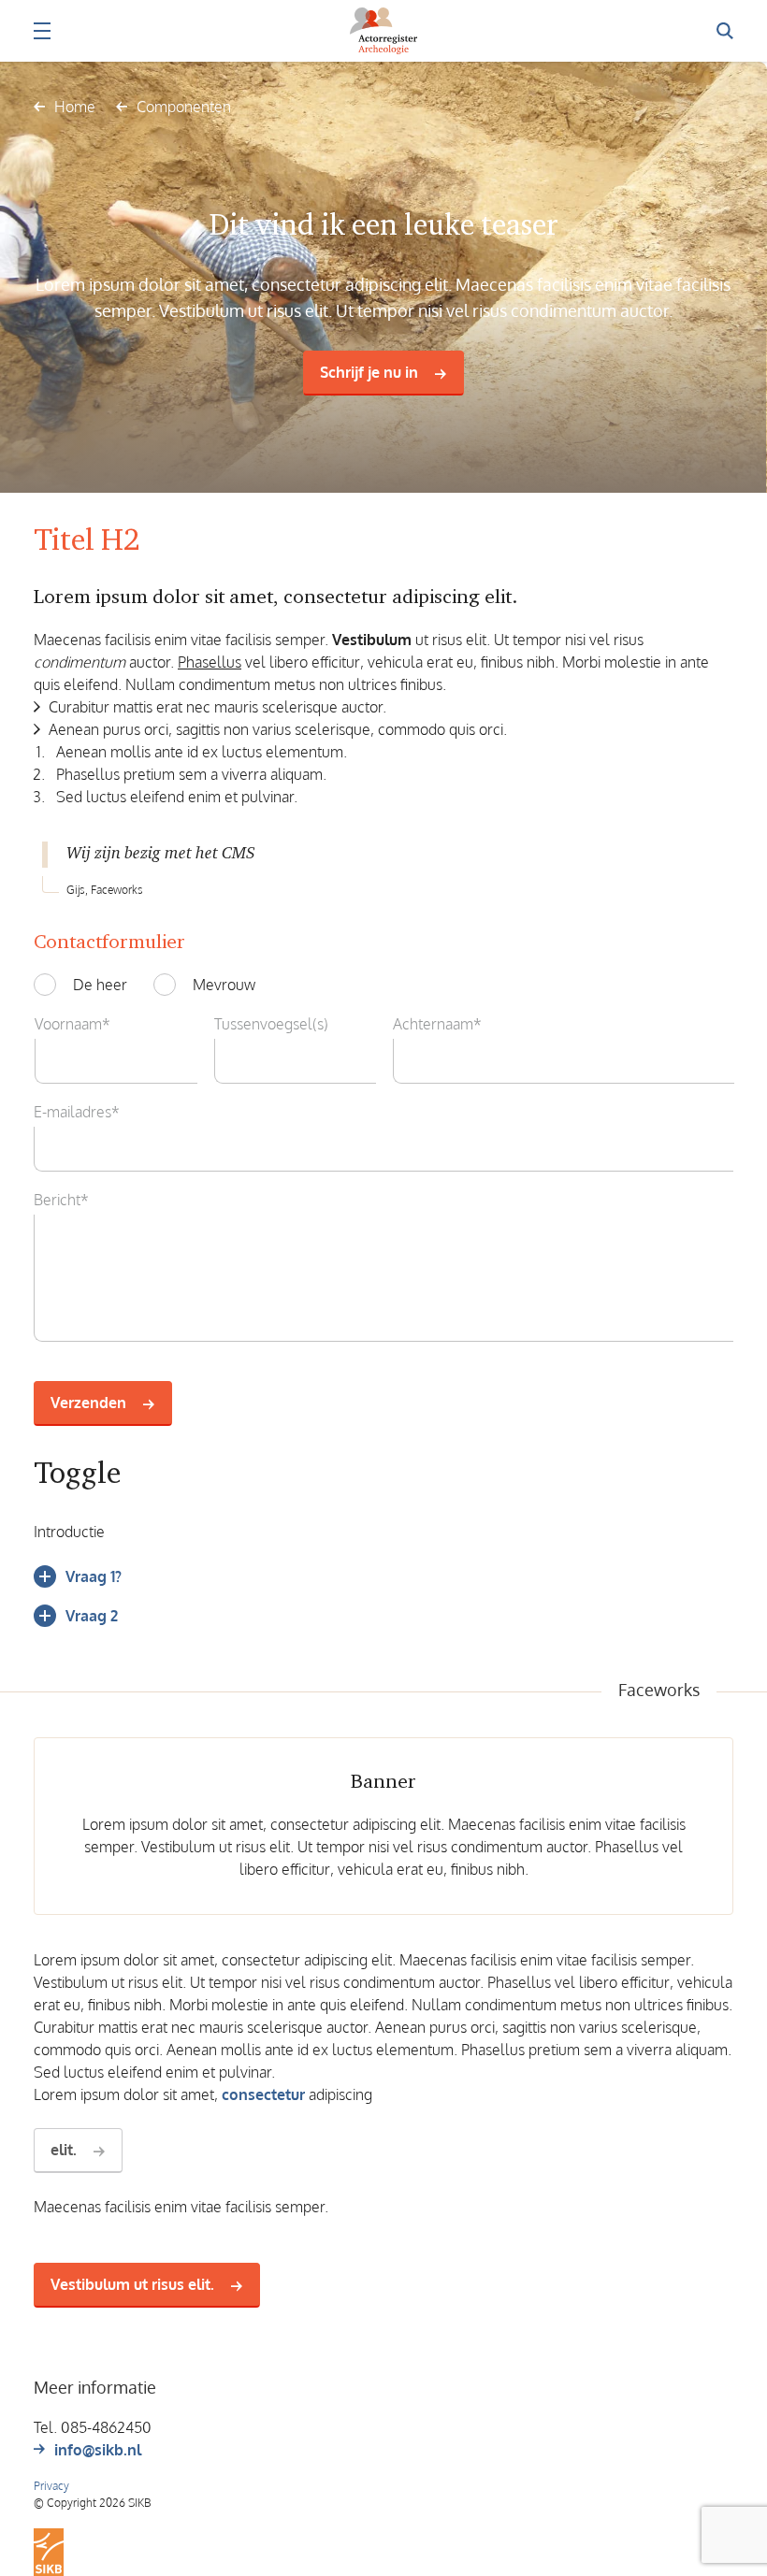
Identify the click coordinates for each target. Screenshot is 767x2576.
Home (75, 107)
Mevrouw (224, 985)
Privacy (51, 2486)
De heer (100, 985)
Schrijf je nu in (369, 372)
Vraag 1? (94, 1576)
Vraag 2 (92, 1616)
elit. (64, 2150)
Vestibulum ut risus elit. (132, 2284)
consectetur (263, 2094)
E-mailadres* (77, 1112)
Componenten (184, 107)
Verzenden (88, 1403)
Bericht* (61, 1200)
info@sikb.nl (98, 2450)
